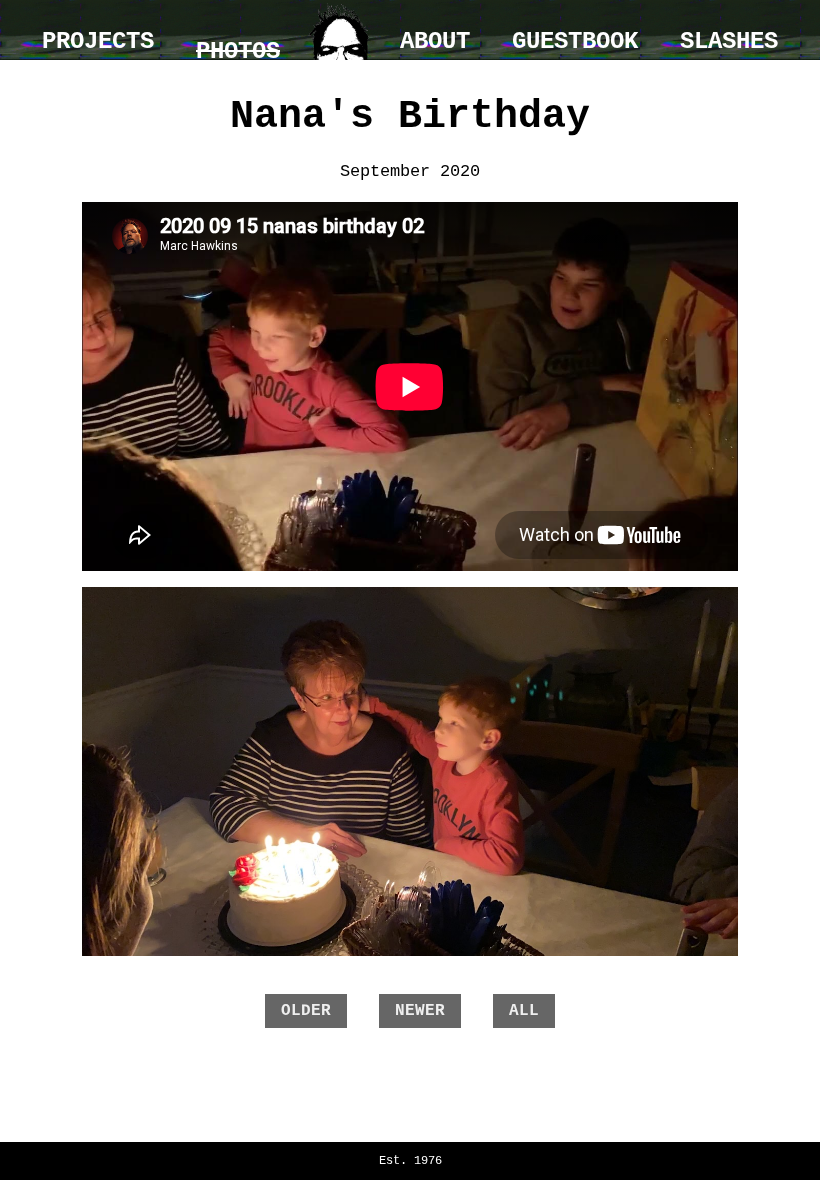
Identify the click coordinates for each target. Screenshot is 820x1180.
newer (420, 1011)
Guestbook (575, 41)
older (306, 1011)
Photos (238, 51)
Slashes (729, 41)
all (524, 1011)
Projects (98, 41)
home (340, 30)
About (435, 41)
